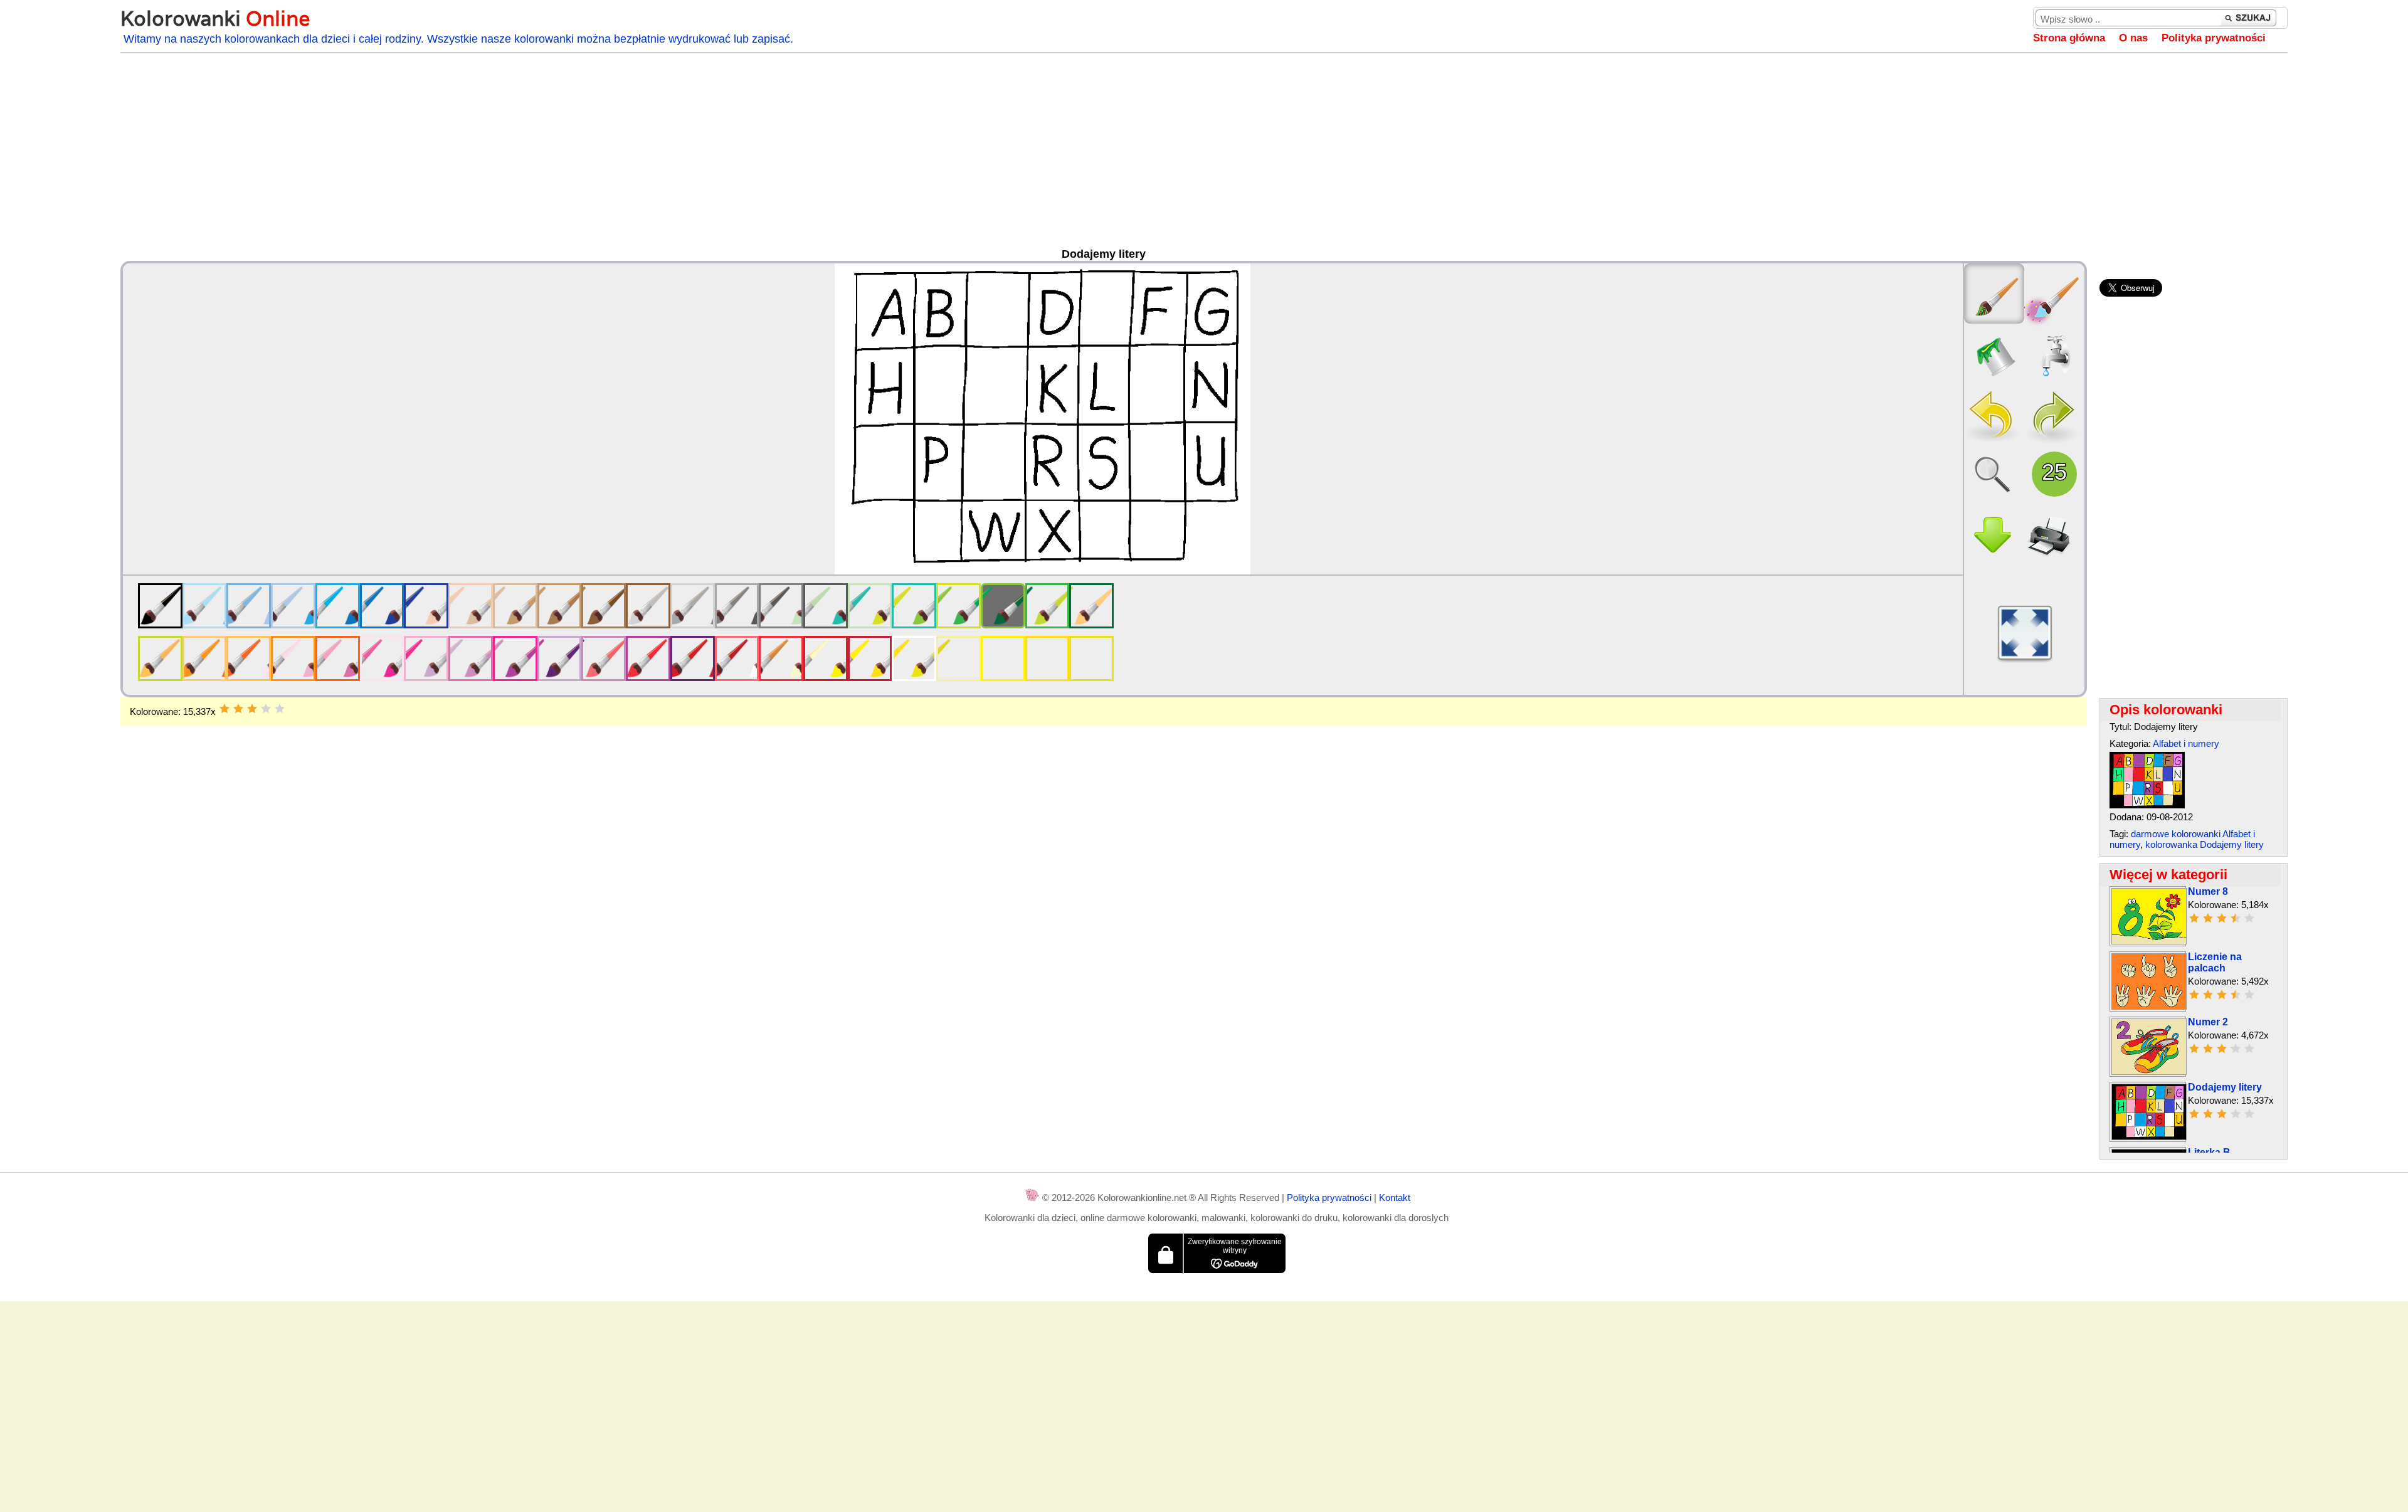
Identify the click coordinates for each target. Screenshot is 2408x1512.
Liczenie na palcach (2215, 962)
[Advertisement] (1204, 154)
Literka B (2209, 1152)
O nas (2133, 38)
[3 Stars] (252, 709)
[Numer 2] (2149, 1071)
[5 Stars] (280, 709)
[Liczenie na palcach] (2149, 1006)
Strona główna (2069, 38)
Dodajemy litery (2225, 1087)
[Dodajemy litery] (2147, 805)
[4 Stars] (266, 709)
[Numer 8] (2149, 941)
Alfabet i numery (2186, 743)
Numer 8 (2208, 891)
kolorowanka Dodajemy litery (2205, 844)
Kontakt (1395, 1197)
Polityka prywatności (2214, 38)
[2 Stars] (238, 709)
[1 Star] (224, 709)
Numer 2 (2208, 1022)
